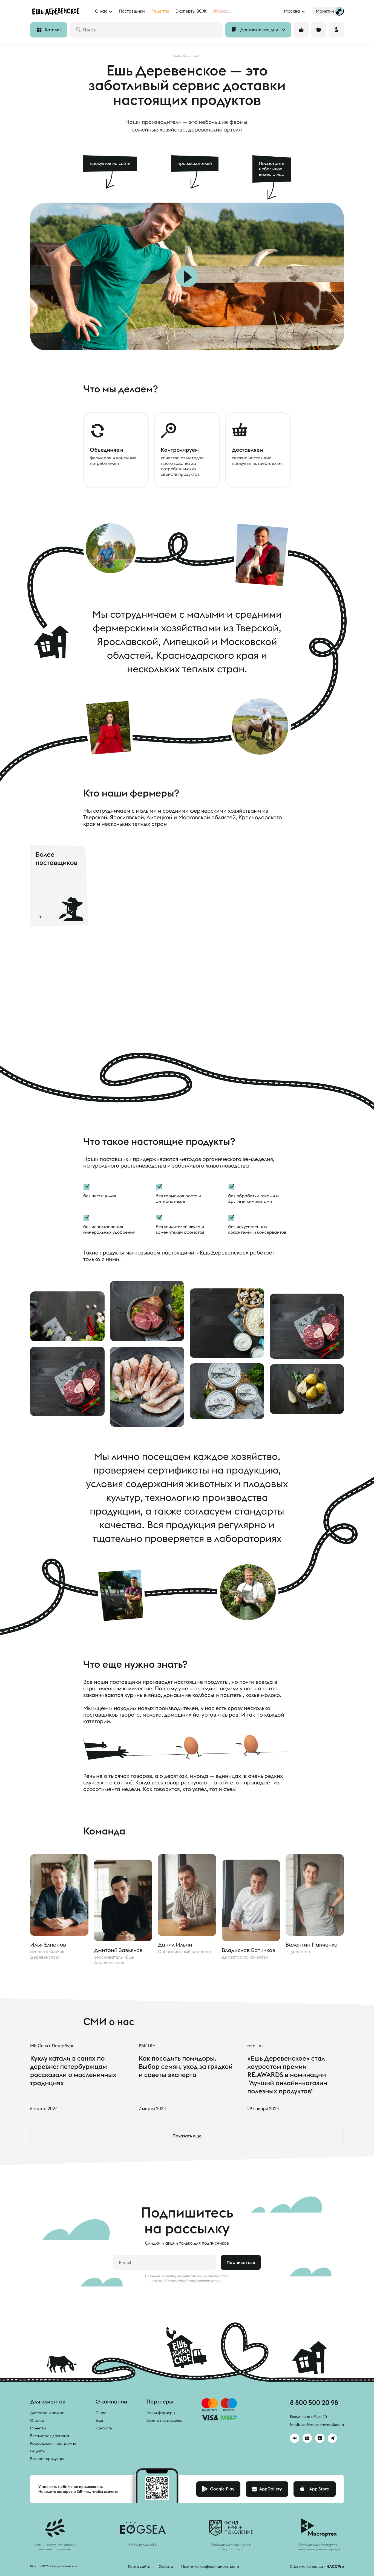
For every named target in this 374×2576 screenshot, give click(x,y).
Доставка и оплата (47, 2413)
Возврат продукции (48, 2459)
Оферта (166, 2566)
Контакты (104, 2428)
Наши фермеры (161, 2413)
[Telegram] (332, 2438)
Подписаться (241, 2262)
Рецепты (38, 2451)
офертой (161, 2280)
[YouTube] (307, 2438)
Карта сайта (139, 2566)
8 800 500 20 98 (314, 2402)
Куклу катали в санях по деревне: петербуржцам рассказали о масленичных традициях (73, 2070)
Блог (100, 2420)
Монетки (38, 2428)
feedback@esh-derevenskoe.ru (317, 2425)
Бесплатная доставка (50, 2436)
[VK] (295, 2438)
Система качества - (317, 2566)
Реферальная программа (53, 2443)
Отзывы (37, 2420)
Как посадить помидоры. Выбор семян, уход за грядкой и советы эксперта (186, 2066)
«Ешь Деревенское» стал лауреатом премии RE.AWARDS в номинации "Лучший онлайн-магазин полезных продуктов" (287, 2075)
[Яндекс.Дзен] (320, 2438)
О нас (101, 2413)
